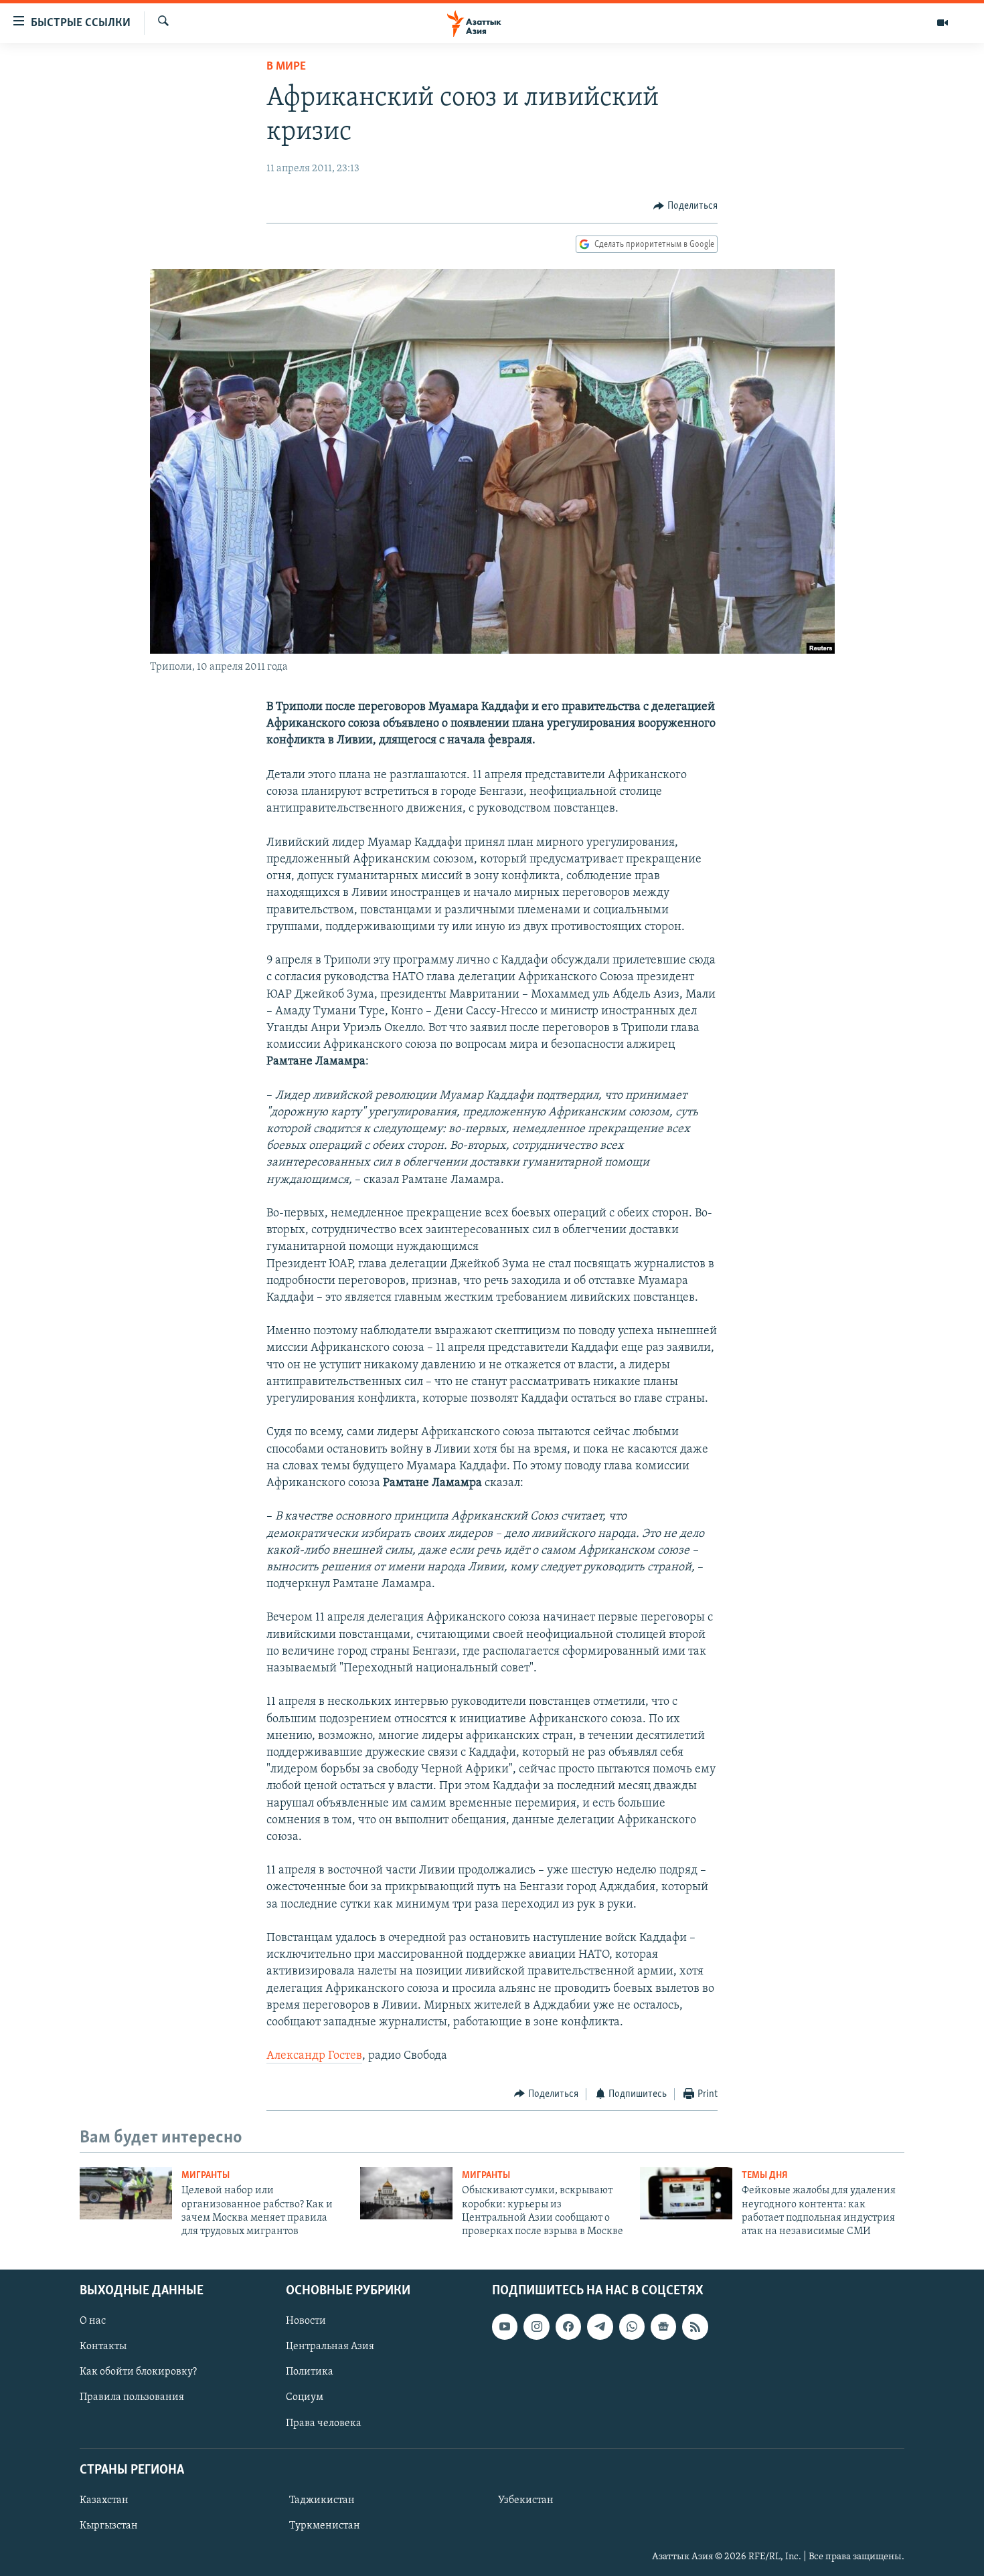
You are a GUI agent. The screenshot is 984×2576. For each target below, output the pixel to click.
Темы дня (765, 2176)
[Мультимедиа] (942, 23)
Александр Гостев (314, 2056)
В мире (286, 67)
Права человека (324, 2423)
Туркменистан (325, 2526)
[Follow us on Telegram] (600, 2326)
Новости (306, 2321)
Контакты (103, 2347)
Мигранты (206, 2176)
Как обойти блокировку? (138, 2372)
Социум (305, 2397)
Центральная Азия (330, 2347)
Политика (310, 2372)
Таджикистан (322, 2500)
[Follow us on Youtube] (505, 2326)
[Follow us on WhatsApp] (632, 2326)
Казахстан (104, 2500)
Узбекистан (526, 2500)
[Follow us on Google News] (663, 2326)
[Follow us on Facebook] (568, 2326)
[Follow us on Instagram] (536, 2326)
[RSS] (695, 2326)
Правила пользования (132, 2397)
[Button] (685, 206)
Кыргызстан (109, 2526)
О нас (93, 2321)
